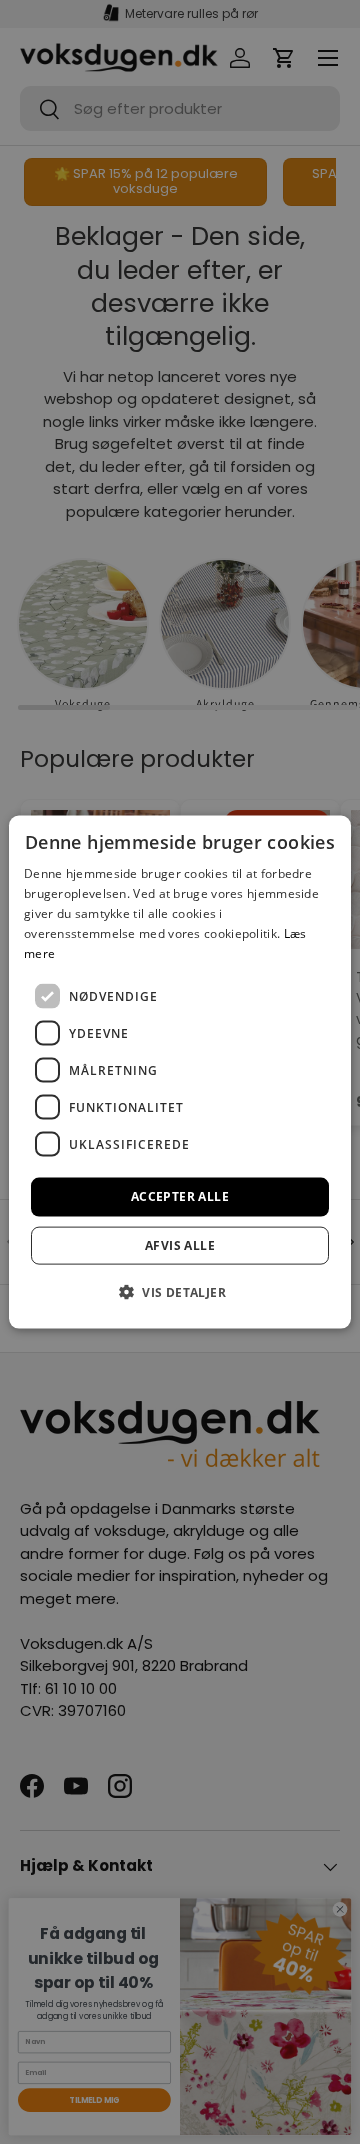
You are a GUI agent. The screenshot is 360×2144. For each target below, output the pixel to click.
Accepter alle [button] (180, 1196)
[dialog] (180, 1072)
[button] (180, 1291)
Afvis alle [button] (180, 1244)
